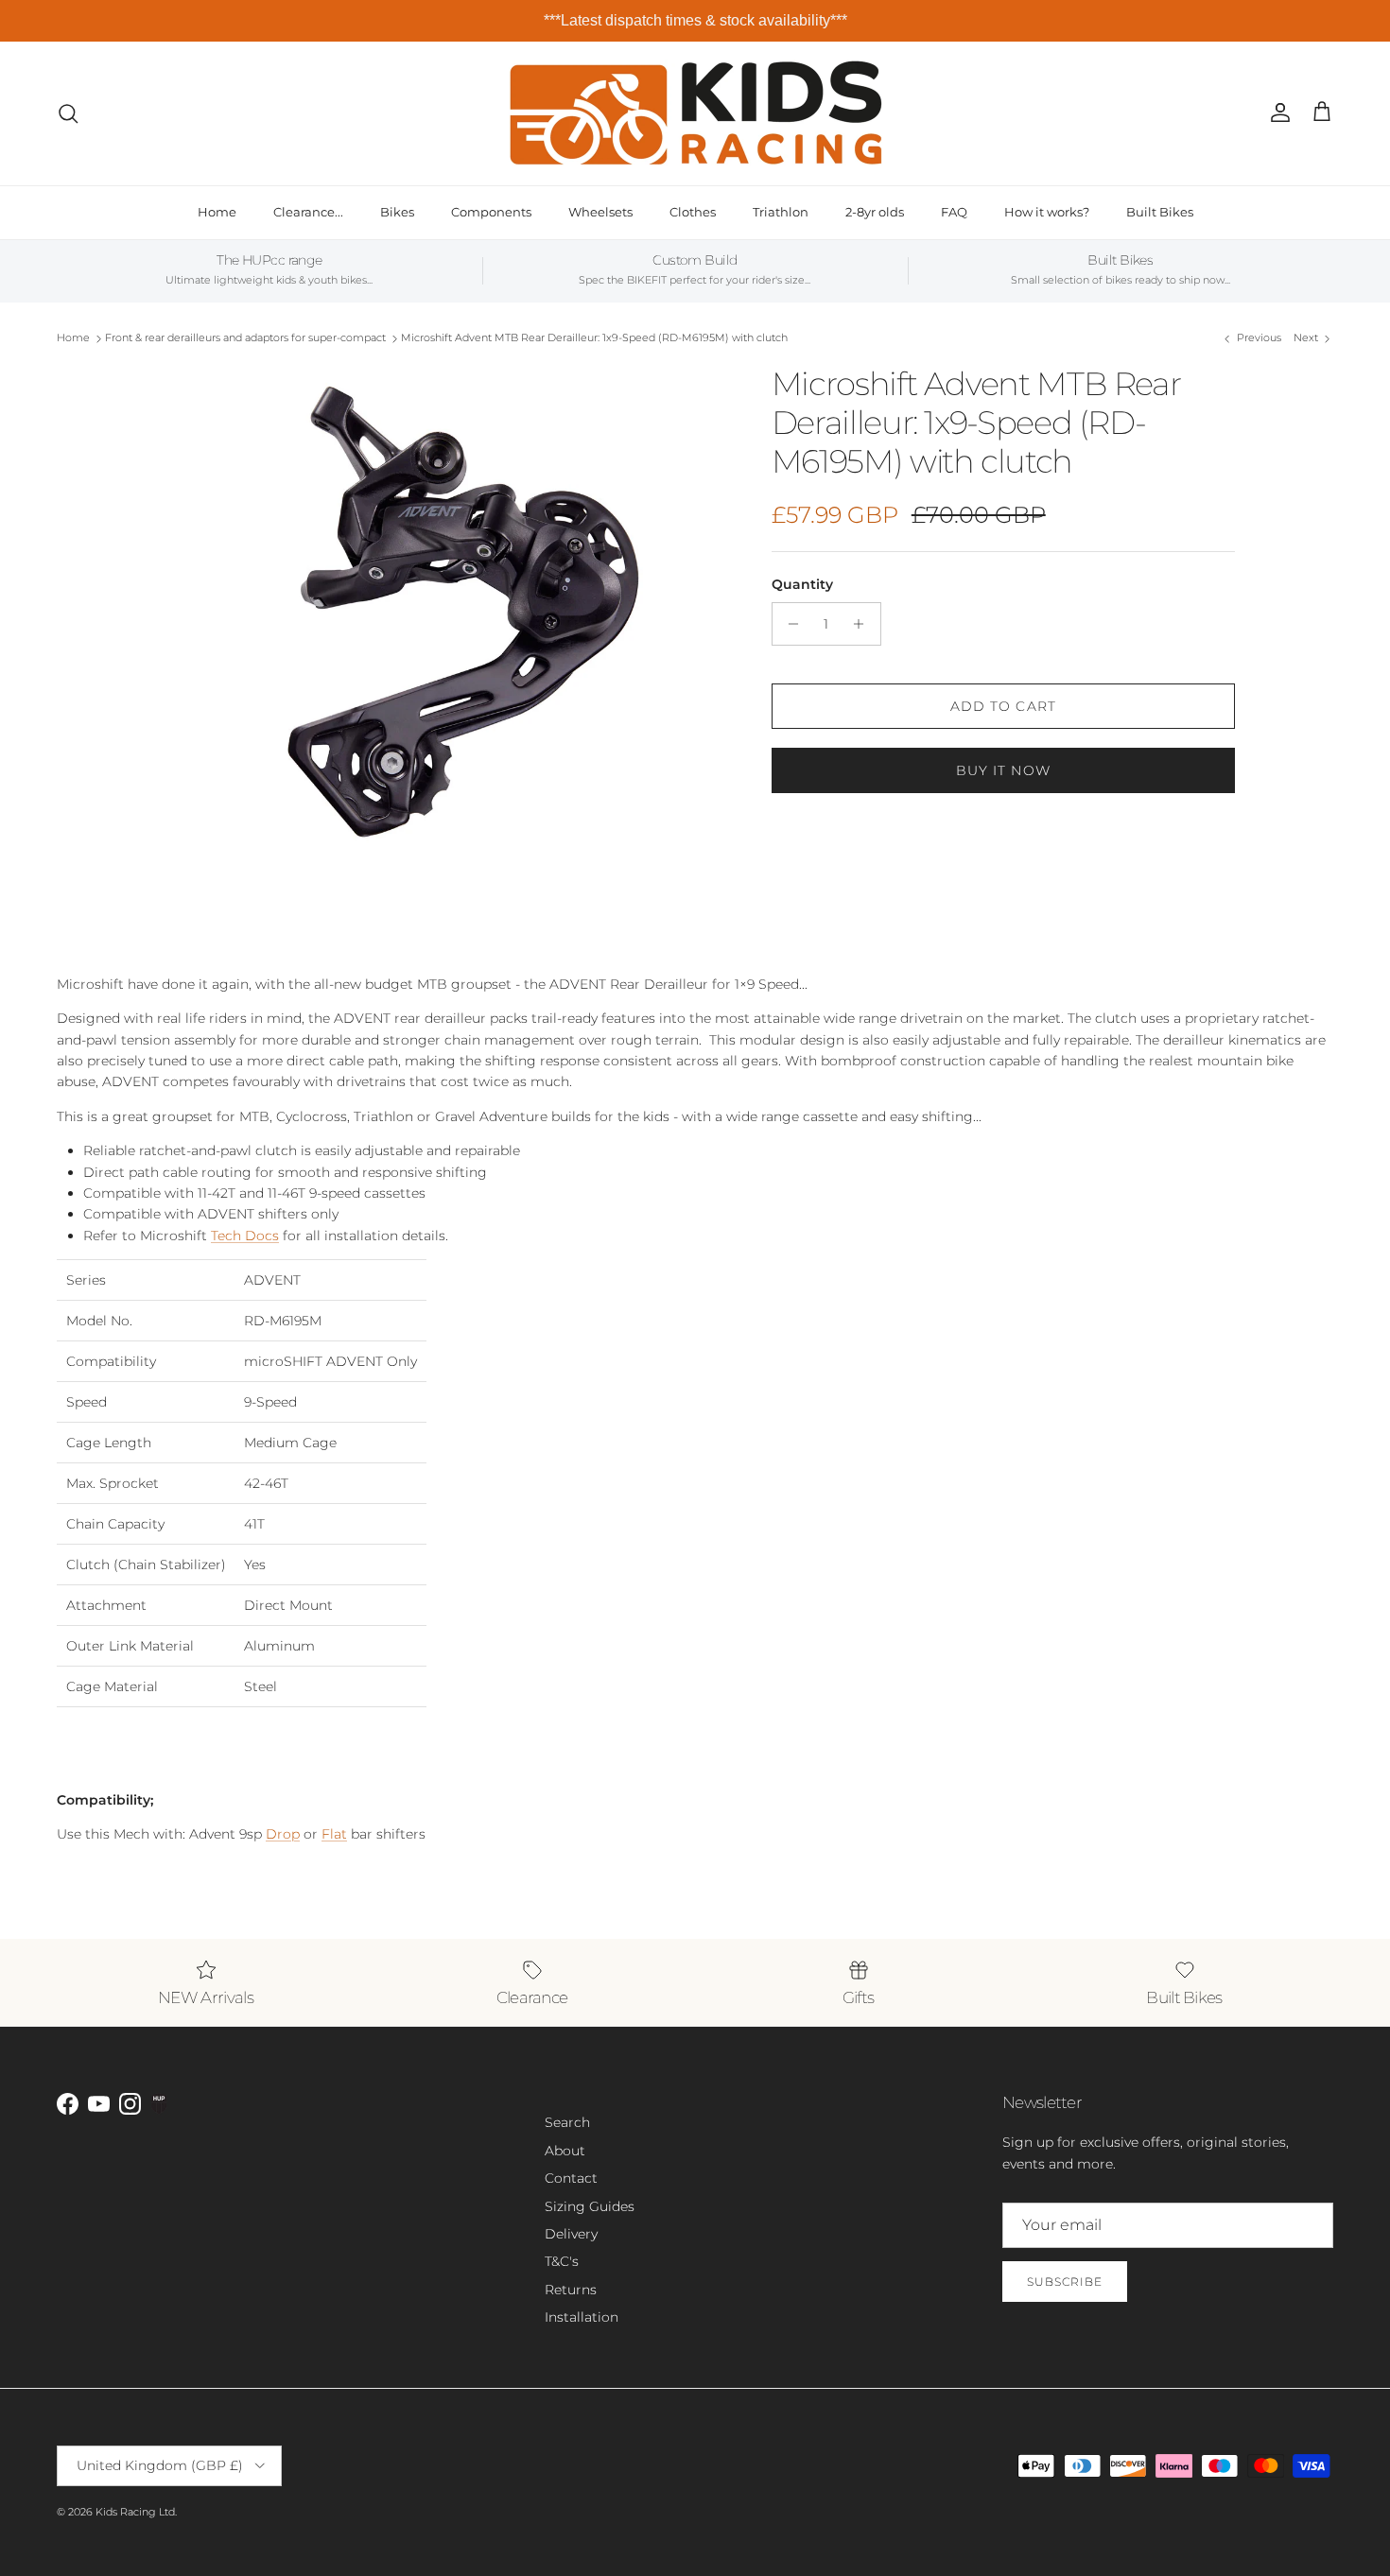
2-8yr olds (875, 212)
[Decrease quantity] (789, 624)
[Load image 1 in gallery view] (443, 613)
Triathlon (781, 212)
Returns (571, 2290)
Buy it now (1003, 770)
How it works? (1047, 212)
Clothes (693, 212)
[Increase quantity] (864, 624)
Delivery (571, 2234)
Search (567, 2122)
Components (491, 212)
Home (217, 212)
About (565, 2151)
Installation (582, 2317)
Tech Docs (245, 1236)
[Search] (68, 113)
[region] (695, 21)
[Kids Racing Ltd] (695, 113)
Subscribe (1065, 2282)
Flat (334, 1834)
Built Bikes (1160, 212)
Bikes (397, 212)
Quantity (802, 584)
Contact (571, 2178)
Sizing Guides (590, 2206)
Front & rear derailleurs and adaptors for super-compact (245, 338)
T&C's (562, 2261)
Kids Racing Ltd (135, 2512)
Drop (283, 1834)
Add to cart (1003, 706)
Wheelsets (600, 212)
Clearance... (308, 212)
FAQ (954, 212)
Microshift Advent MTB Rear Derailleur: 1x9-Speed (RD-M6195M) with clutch (594, 338)
